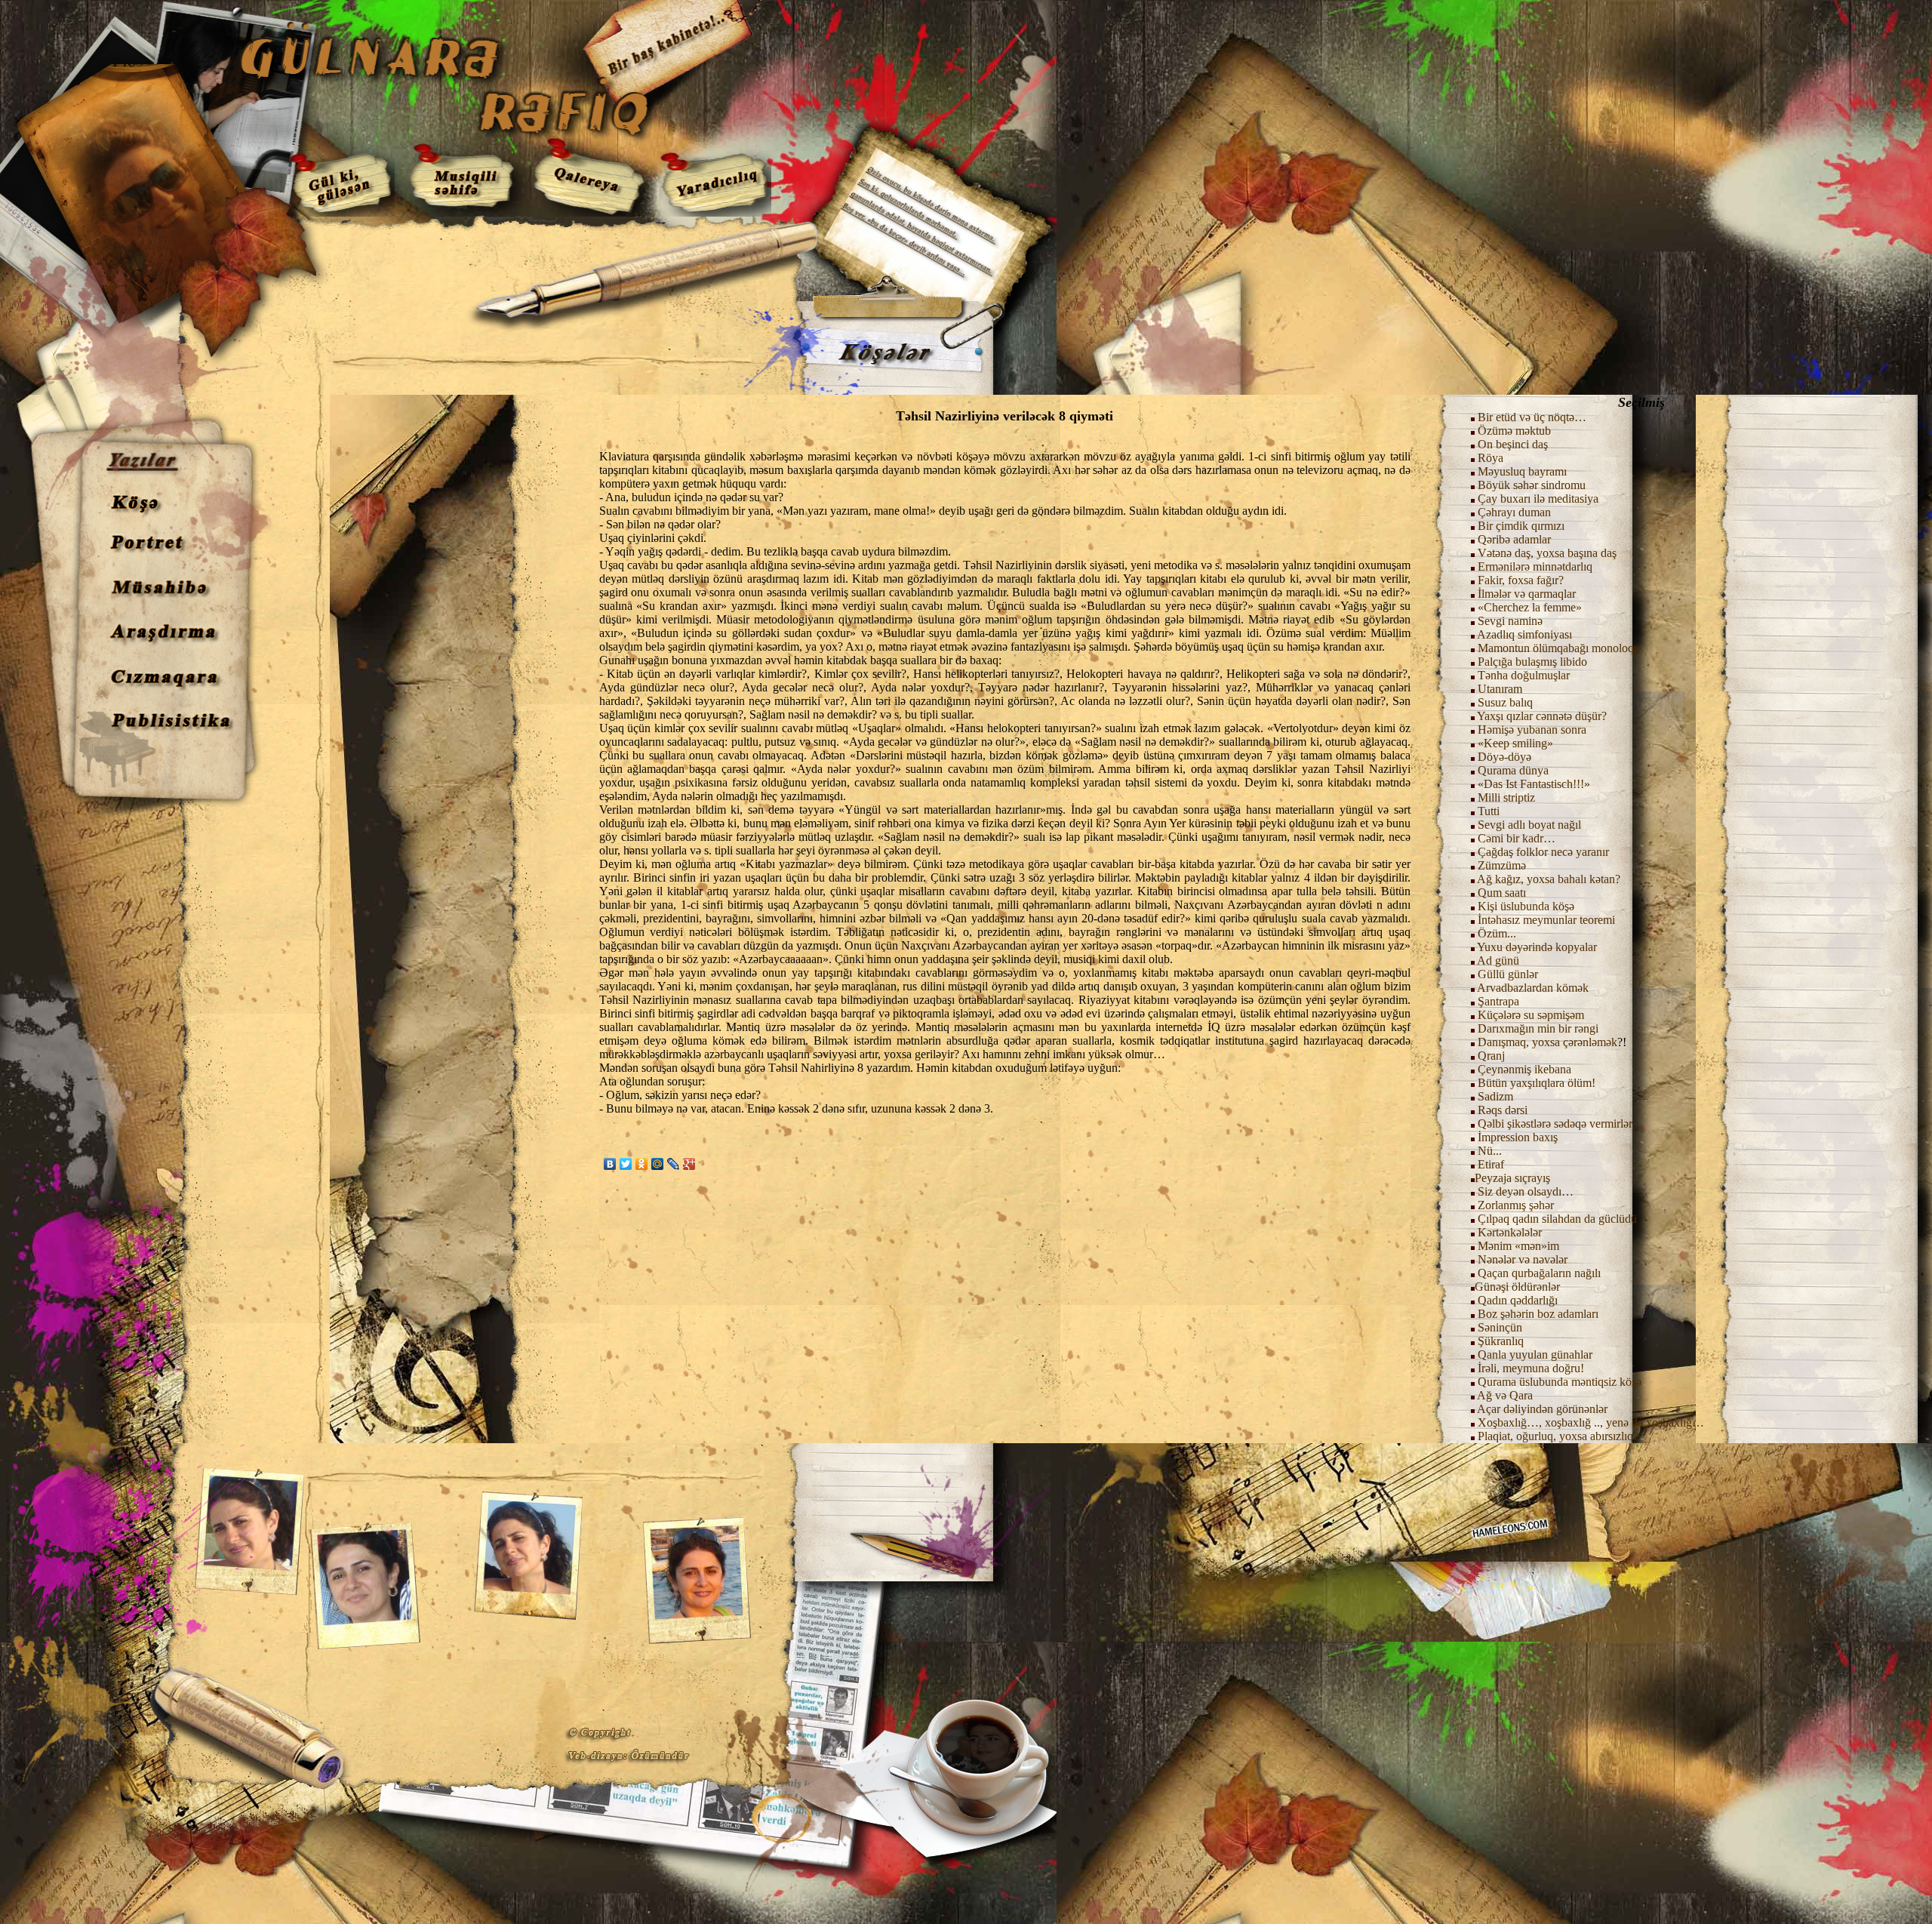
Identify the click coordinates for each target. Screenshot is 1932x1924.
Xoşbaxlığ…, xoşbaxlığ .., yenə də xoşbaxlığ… (1591, 1422)
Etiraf (1489, 1164)
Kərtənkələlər (1510, 1232)
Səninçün (1500, 1327)
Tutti (1489, 811)
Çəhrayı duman (1514, 512)
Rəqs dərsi (1503, 1110)
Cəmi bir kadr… (1517, 838)
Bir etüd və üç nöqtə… (1532, 417)
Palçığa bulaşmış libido (1532, 662)
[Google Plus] (689, 1164)
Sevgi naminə (1510, 621)
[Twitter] (626, 1164)
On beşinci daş (1513, 444)
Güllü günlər (1508, 974)
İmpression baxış (1518, 1137)
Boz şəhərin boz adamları (1538, 1314)
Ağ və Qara (1505, 1395)
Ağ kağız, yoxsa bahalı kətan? (1549, 879)
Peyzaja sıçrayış (1512, 1178)
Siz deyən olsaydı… (1526, 1191)
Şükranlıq (1501, 1341)
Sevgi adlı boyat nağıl (1529, 825)
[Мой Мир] (658, 1164)
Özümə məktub (1514, 431)
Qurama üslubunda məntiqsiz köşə (1560, 1382)
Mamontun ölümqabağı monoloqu (1559, 648)
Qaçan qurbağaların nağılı (1539, 1273)
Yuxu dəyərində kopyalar (1537, 947)
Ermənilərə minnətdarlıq (1535, 566)
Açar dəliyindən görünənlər (1542, 1409)
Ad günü (1497, 960)
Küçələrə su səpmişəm (1531, 1015)
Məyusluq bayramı (1522, 471)
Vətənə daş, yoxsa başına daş (1547, 553)
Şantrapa (1498, 1001)
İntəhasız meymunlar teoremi (1546, 920)
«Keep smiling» (1515, 743)
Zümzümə (1502, 865)
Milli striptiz (1506, 797)
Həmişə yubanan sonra (1532, 730)
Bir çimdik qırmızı (1521, 526)
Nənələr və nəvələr (1523, 1259)
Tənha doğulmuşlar (1524, 675)
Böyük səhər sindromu (1532, 485)
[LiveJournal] (674, 1164)
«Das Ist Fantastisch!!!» (1534, 784)
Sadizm (1495, 1096)
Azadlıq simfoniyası (1524, 634)
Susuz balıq (1505, 702)
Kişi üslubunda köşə (1526, 906)
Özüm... (1497, 933)
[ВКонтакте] (610, 1164)
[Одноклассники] (642, 1164)
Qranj (1491, 1056)
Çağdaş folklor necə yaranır (1543, 852)
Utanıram (1500, 689)
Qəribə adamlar (1514, 539)
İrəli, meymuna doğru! (1531, 1368)
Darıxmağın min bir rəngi (1538, 1028)
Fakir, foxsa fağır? (1521, 580)
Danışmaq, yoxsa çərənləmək (1547, 1042)
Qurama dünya (1513, 770)
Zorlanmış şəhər (1516, 1205)
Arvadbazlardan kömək (1533, 988)
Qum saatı (1502, 893)
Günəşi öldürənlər (1517, 1287)
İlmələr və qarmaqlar (1527, 594)
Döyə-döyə (1504, 757)
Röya (1491, 458)
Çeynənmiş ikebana (1524, 1069)
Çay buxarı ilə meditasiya (1538, 499)
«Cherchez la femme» (1530, 607)
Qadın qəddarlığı (1516, 1300)
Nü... (1490, 1151)
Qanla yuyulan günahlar (1535, 1354)
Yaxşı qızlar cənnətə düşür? (1542, 716)
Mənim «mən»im (1517, 1246)
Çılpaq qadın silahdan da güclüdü (1557, 1219)
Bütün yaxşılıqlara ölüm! (1537, 1083)
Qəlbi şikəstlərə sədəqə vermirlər (1554, 1124)
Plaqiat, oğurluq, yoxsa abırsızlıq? (1558, 1436)
